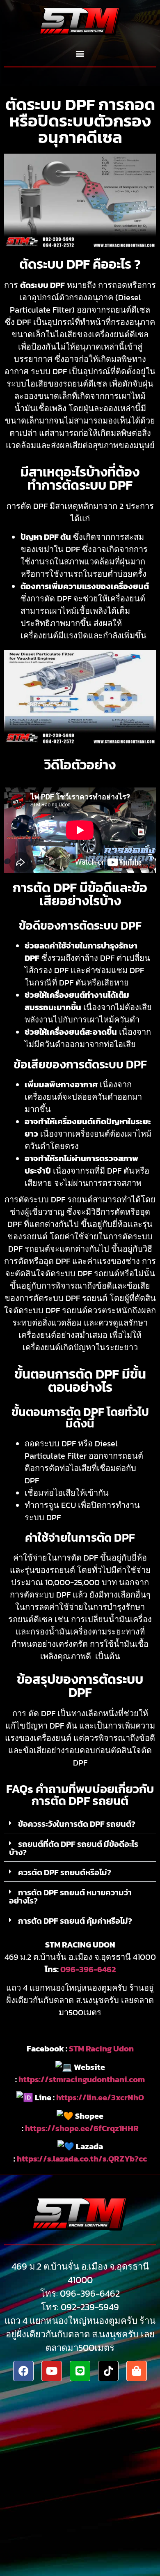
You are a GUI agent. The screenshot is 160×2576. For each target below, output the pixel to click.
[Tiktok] (108, 2371)
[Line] (80, 2371)
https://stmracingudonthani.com (82, 2079)
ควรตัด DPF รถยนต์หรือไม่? (65, 1872)
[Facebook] (23, 2371)
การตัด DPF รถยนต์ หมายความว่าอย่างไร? (70, 1897)
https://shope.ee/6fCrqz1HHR (82, 2128)
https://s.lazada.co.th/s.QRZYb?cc (82, 2159)
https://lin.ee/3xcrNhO (100, 2097)
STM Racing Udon (101, 2049)
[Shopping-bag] (137, 2371)
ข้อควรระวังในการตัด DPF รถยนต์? (77, 1824)
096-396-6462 (88, 1969)
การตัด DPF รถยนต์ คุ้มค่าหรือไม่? (75, 1921)
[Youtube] (52, 2371)
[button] (80, 54)
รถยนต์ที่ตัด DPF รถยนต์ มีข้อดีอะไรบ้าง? (74, 1848)
